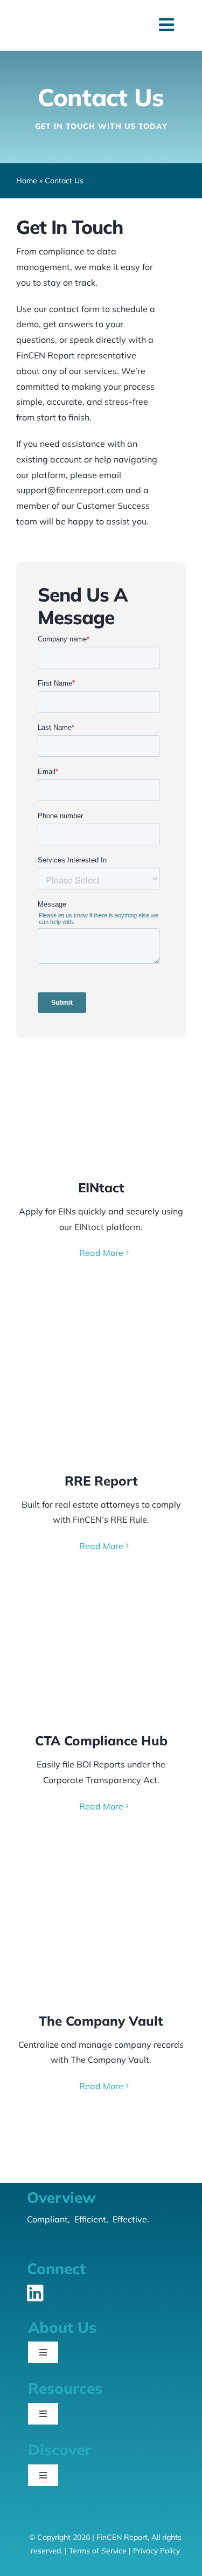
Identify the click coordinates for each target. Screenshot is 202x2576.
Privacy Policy (156, 2551)
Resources (65, 2388)
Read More (101, 1253)
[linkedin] (35, 2293)
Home (27, 181)
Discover (60, 2450)
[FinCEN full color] (62, 21)
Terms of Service (98, 2551)
